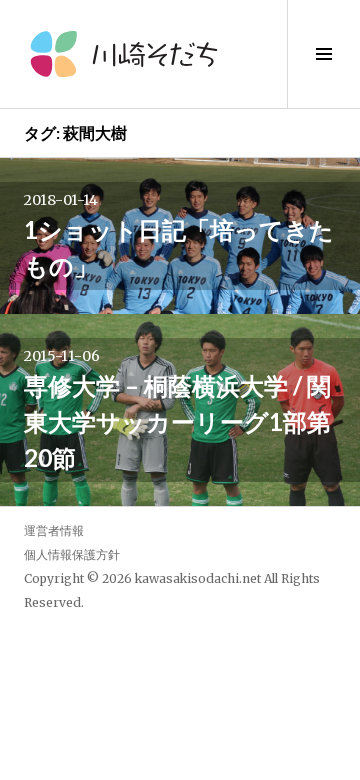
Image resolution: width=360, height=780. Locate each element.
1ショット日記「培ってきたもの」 (179, 247)
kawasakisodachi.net (198, 578)
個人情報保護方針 (72, 554)
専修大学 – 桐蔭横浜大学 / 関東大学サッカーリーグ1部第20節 (177, 421)
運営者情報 (54, 530)
